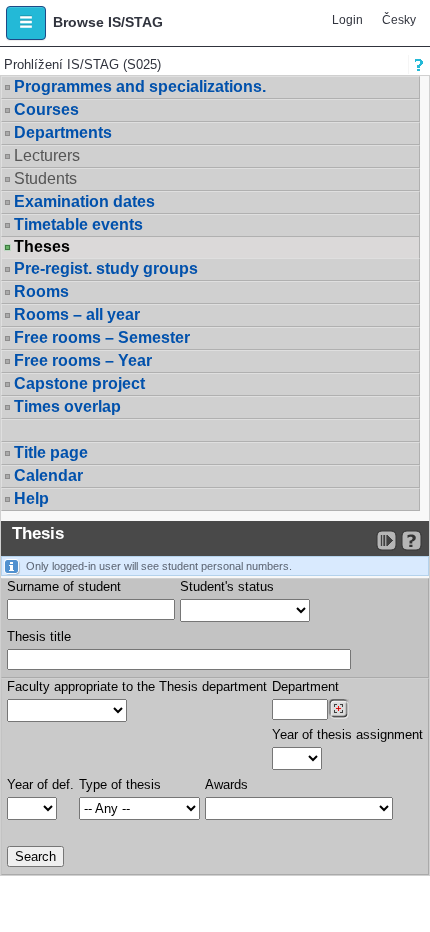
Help (31, 498)
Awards (226, 784)
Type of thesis (120, 784)
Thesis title (39, 636)
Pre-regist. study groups (106, 268)
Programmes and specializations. (140, 86)
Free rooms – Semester (102, 337)
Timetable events (78, 224)
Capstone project (79, 383)
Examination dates (84, 201)
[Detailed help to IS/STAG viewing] (411, 540)
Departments (63, 132)
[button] (26, 23)
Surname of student (64, 586)
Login (347, 20)
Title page (51, 452)
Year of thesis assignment (347, 734)
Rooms (41, 291)
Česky (399, 20)
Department (305, 686)
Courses (46, 109)
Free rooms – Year (83, 360)
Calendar (48, 475)
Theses (42, 247)
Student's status (227, 586)
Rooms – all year (77, 314)
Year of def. (40, 784)
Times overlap (67, 406)
